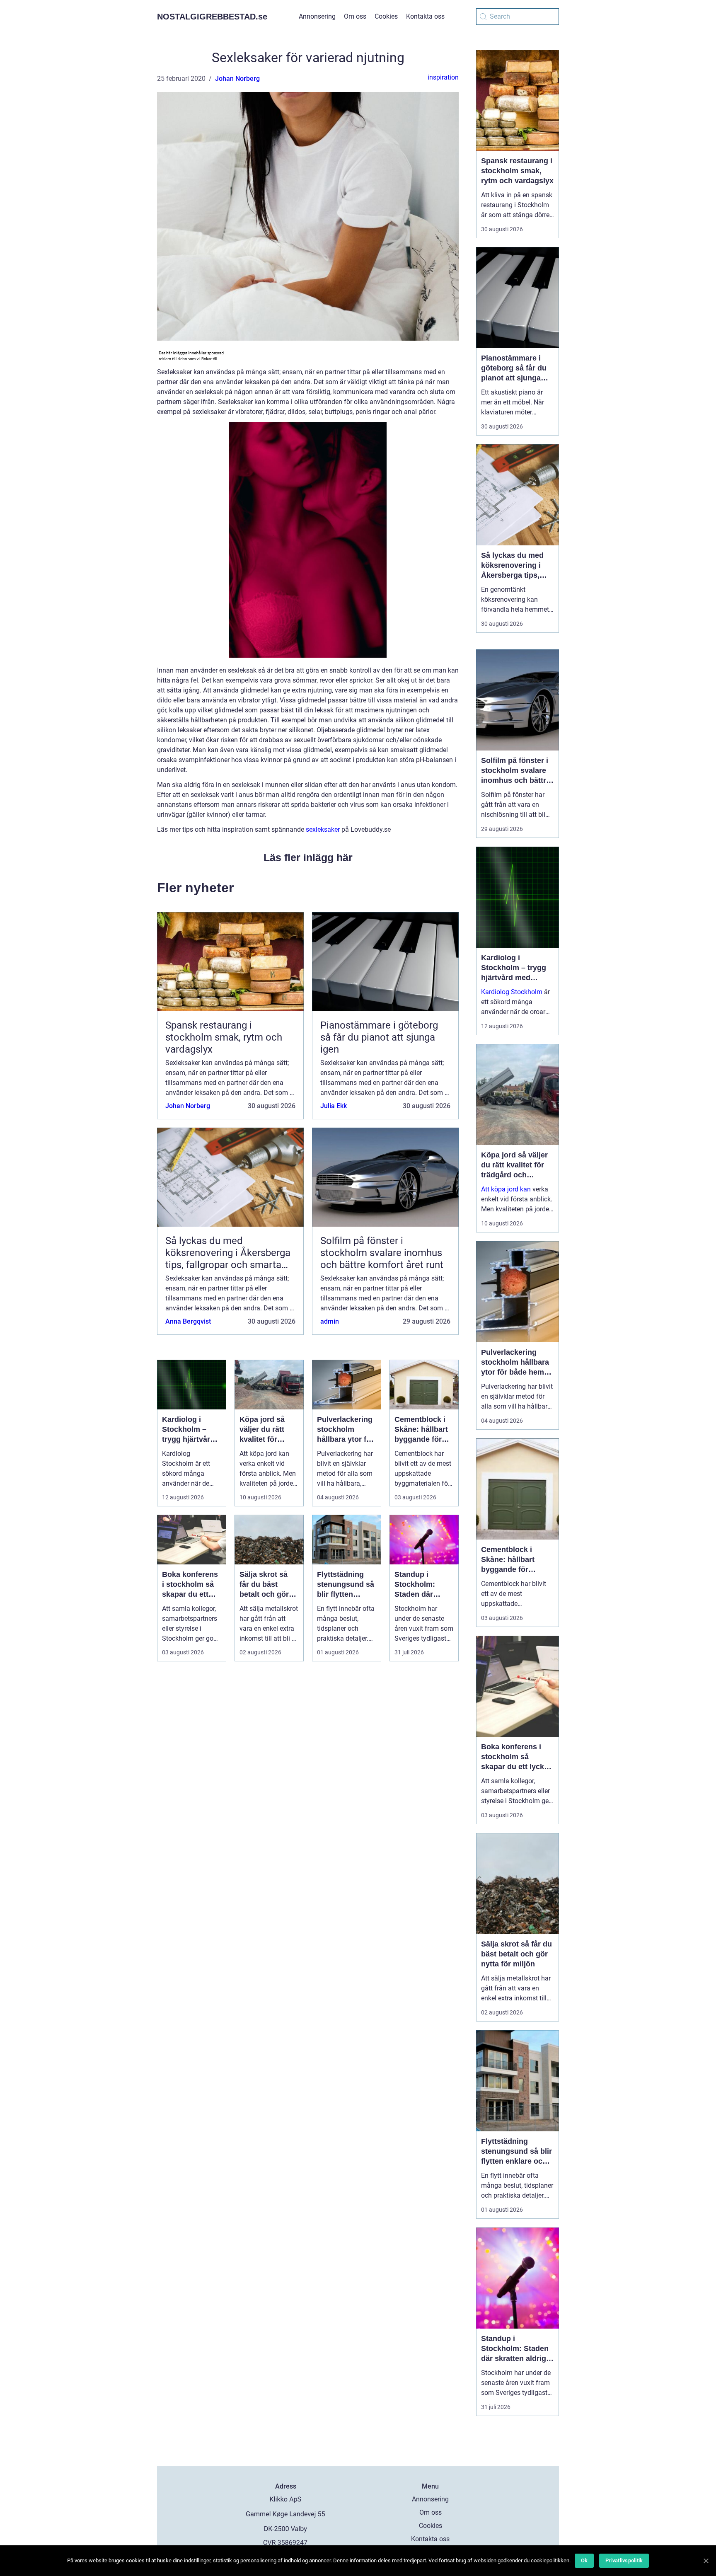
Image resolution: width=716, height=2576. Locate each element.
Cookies (386, 16)
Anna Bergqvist (188, 1321)
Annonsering (317, 16)
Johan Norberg (237, 79)
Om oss (355, 16)
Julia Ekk (334, 1106)
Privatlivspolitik (624, 2560)
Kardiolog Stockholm (512, 992)
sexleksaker (323, 829)
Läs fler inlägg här (308, 857)
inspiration (443, 77)
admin (330, 1321)
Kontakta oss (425, 16)
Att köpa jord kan (506, 1189)
